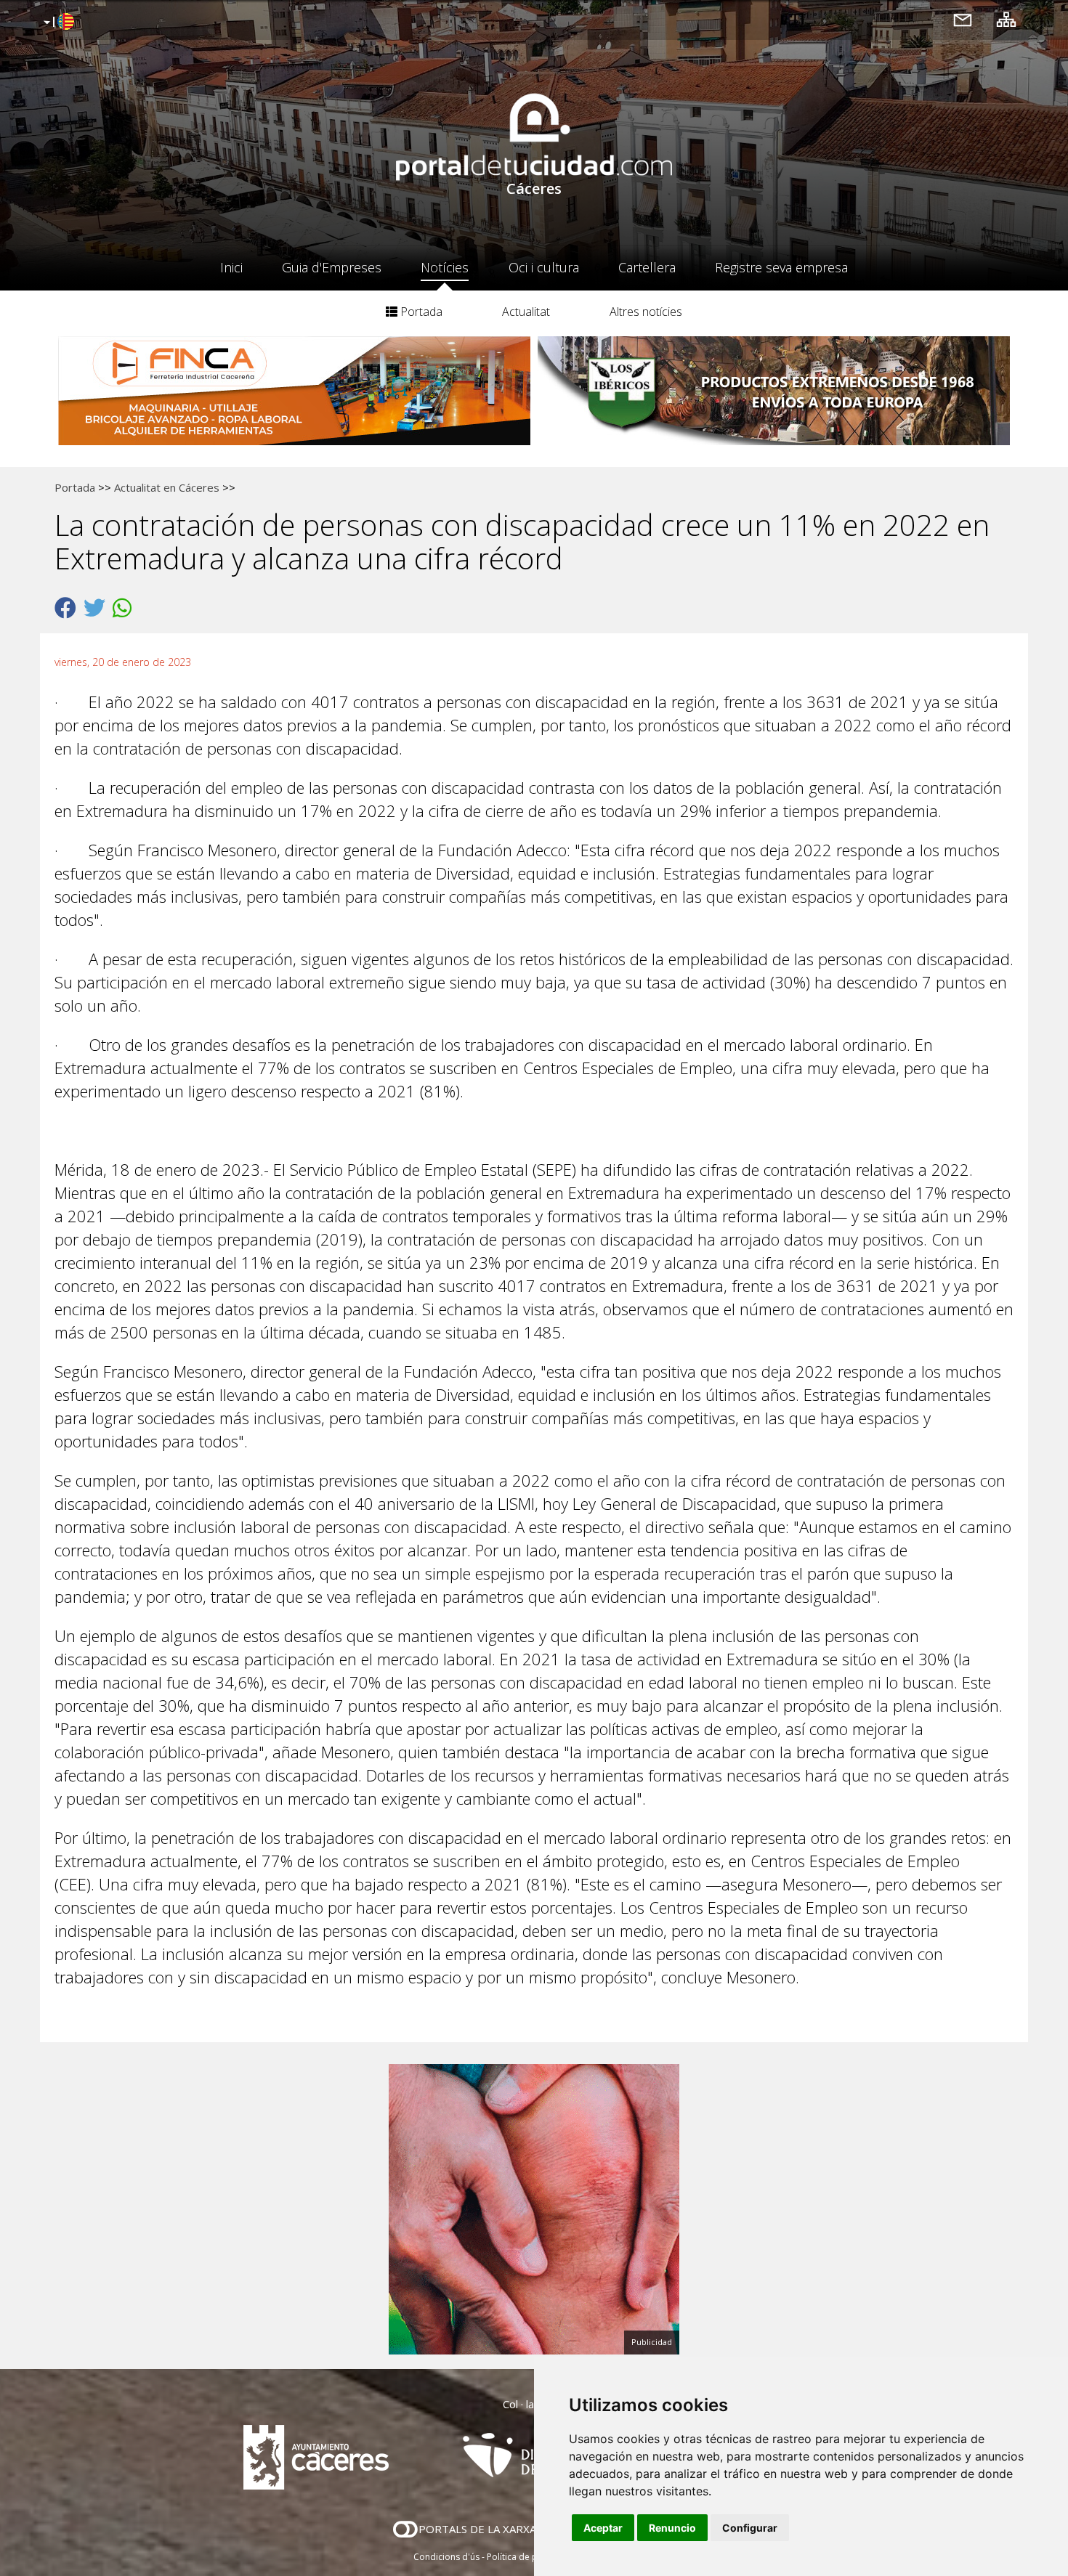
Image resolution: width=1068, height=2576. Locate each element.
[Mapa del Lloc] (1006, 19)
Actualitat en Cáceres (167, 487)
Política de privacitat (529, 2557)
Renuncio (672, 2528)
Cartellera (647, 267)
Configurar (750, 2528)
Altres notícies (646, 312)
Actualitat (526, 312)
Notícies (445, 267)
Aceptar (603, 2528)
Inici (231, 267)
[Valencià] (57, 23)
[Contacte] (963, 19)
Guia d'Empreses (332, 267)
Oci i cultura (544, 267)
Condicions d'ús (446, 2557)
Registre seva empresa (781, 267)
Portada (420, 312)
